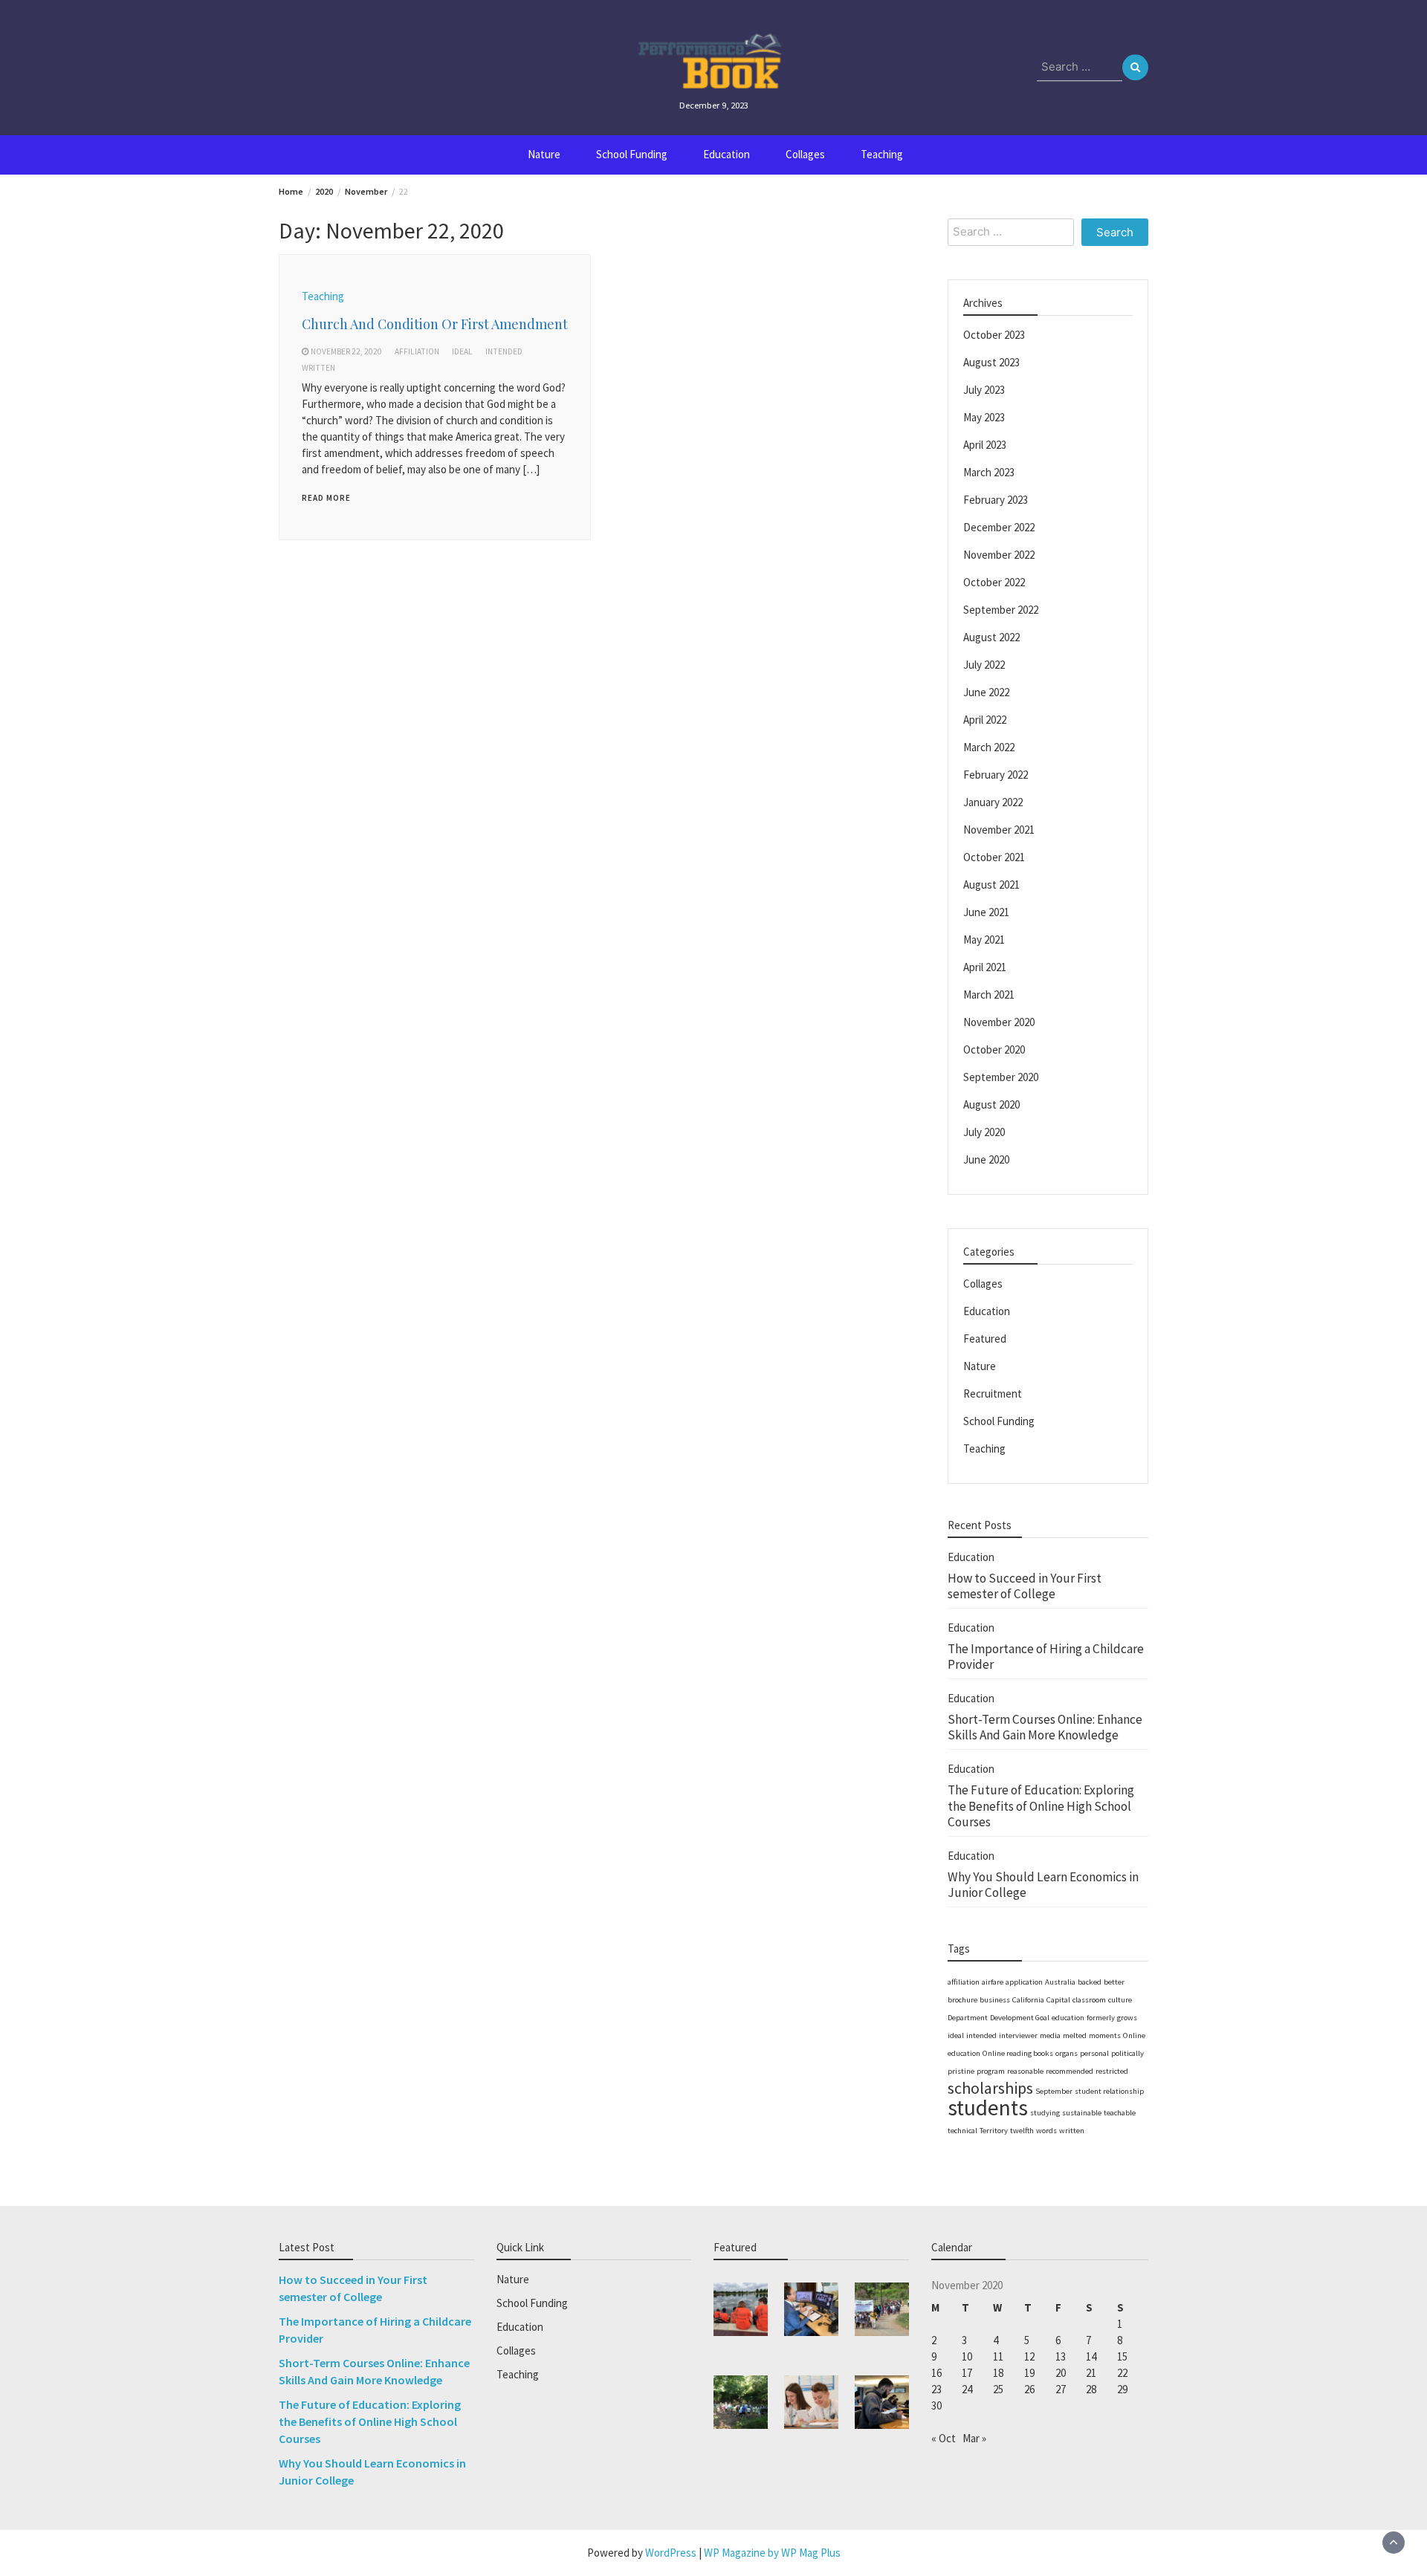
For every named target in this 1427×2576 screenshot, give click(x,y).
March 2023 (989, 472)
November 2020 (999, 1022)
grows (1127, 2018)
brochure (962, 2000)
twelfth (1022, 2131)
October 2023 (994, 335)
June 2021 (986, 912)
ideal (462, 351)
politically (1127, 2053)
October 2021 (994, 857)
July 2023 (984, 390)
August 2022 (991, 637)
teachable (1120, 2113)
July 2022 (984, 665)
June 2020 (986, 1159)
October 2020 (994, 1049)
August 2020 (991, 1104)
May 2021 (984, 940)
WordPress (671, 2553)
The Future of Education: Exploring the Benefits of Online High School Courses (1041, 1806)
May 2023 (984, 417)
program (991, 2071)
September (1054, 2091)
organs (1067, 2053)
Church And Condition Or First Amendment (435, 324)
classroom (1089, 2000)
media (1050, 2035)
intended (504, 351)
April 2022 (985, 720)
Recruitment (993, 1394)
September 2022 (1001, 610)
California (1028, 2000)
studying (1045, 2113)
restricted (1112, 2071)
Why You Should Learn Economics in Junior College (1043, 1885)
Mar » (974, 2438)
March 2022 (989, 747)
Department (968, 2018)
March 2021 (989, 995)
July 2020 (984, 1132)
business (995, 2000)
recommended (1070, 2071)
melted (1075, 2035)
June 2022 (986, 692)
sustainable (1082, 2113)
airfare (993, 1982)
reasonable (1025, 2071)
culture (1120, 2000)
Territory (994, 2131)
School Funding (632, 154)
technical (962, 2131)
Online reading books (1018, 2053)
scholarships (990, 2088)
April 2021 (985, 967)
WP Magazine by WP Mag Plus (772, 2553)
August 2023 (991, 362)
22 (1122, 2373)
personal (1094, 2053)
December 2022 (999, 527)
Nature (544, 154)
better (1114, 1982)
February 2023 (996, 500)
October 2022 (994, 582)
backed (1090, 1982)
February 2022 (996, 775)
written (318, 368)
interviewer (1018, 2035)
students (988, 2108)
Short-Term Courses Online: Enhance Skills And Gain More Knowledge (1045, 1727)
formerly (1101, 2018)
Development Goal (1020, 2018)
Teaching (882, 154)
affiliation (417, 351)
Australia (1060, 1982)
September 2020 (1001, 1077)
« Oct (944, 2438)
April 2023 (985, 445)
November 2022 (999, 555)
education (1068, 2018)
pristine (961, 2071)
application (1024, 1982)
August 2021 (991, 885)
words (1046, 2131)
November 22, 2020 (346, 351)
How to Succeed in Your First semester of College (1025, 1586)
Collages (805, 154)
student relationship (1109, 2091)
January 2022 (993, 802)
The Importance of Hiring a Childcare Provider (1046, 1657)
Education (727, 154)
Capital (1058, 2000)
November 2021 (999, 830)
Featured (985, 1339)
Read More (326, 498)
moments (1105, 2035)
